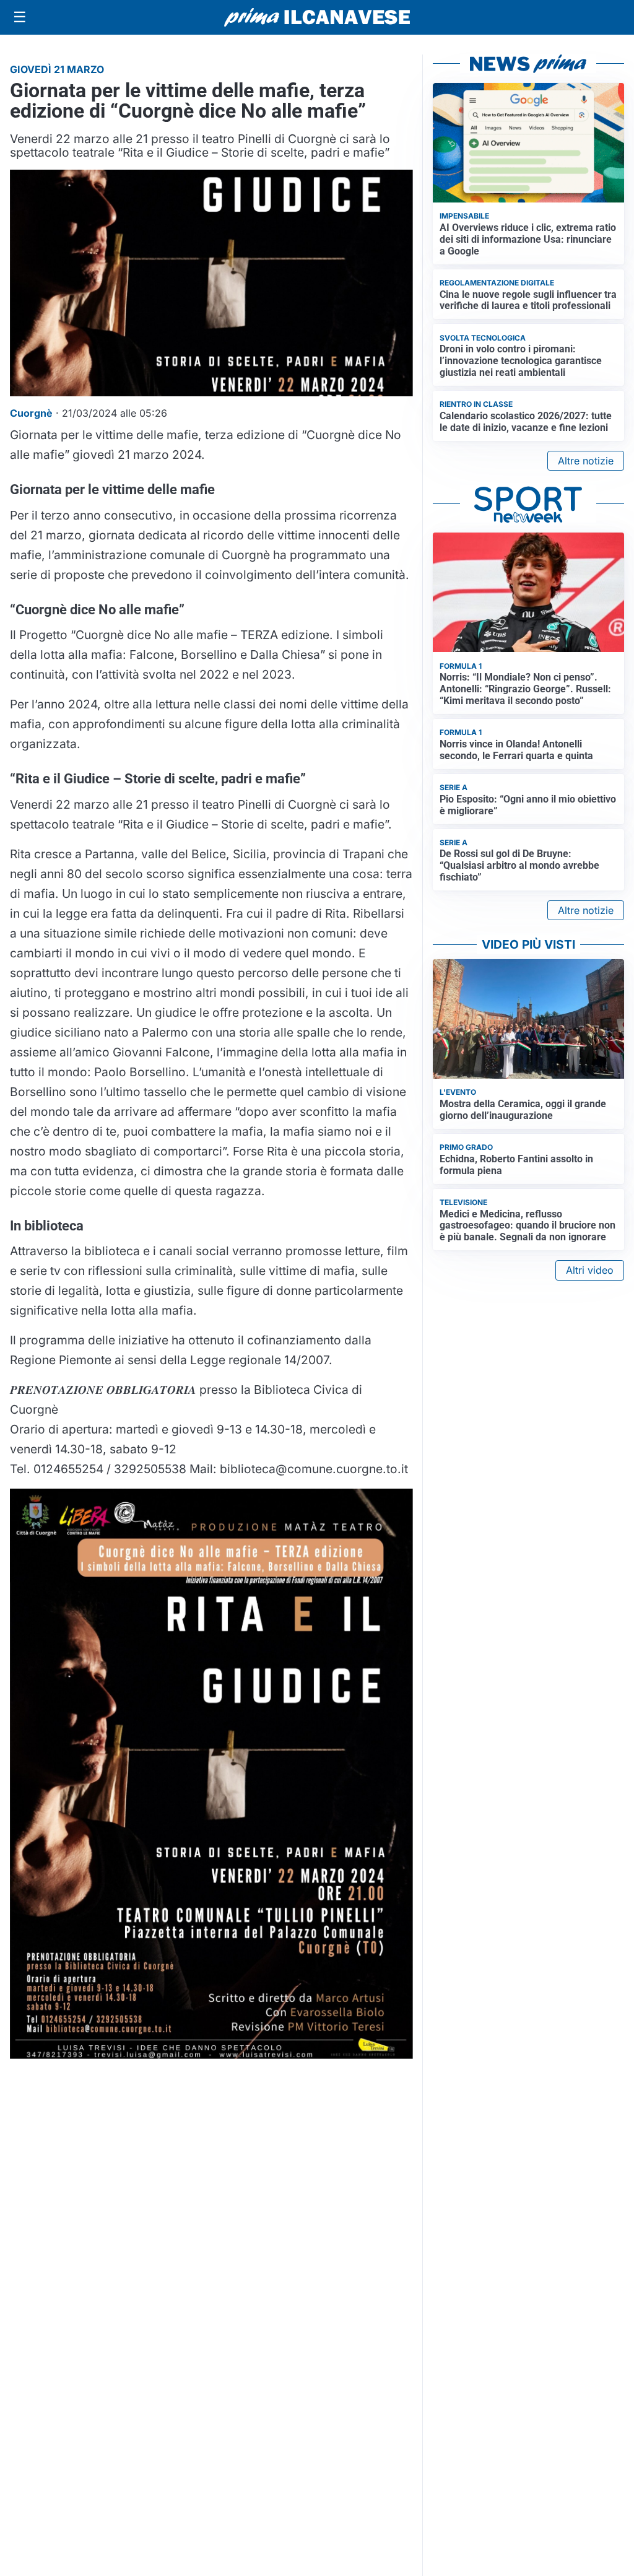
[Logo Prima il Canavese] (317, 18)
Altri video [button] (590, 1270)
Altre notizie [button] (586, 461)
